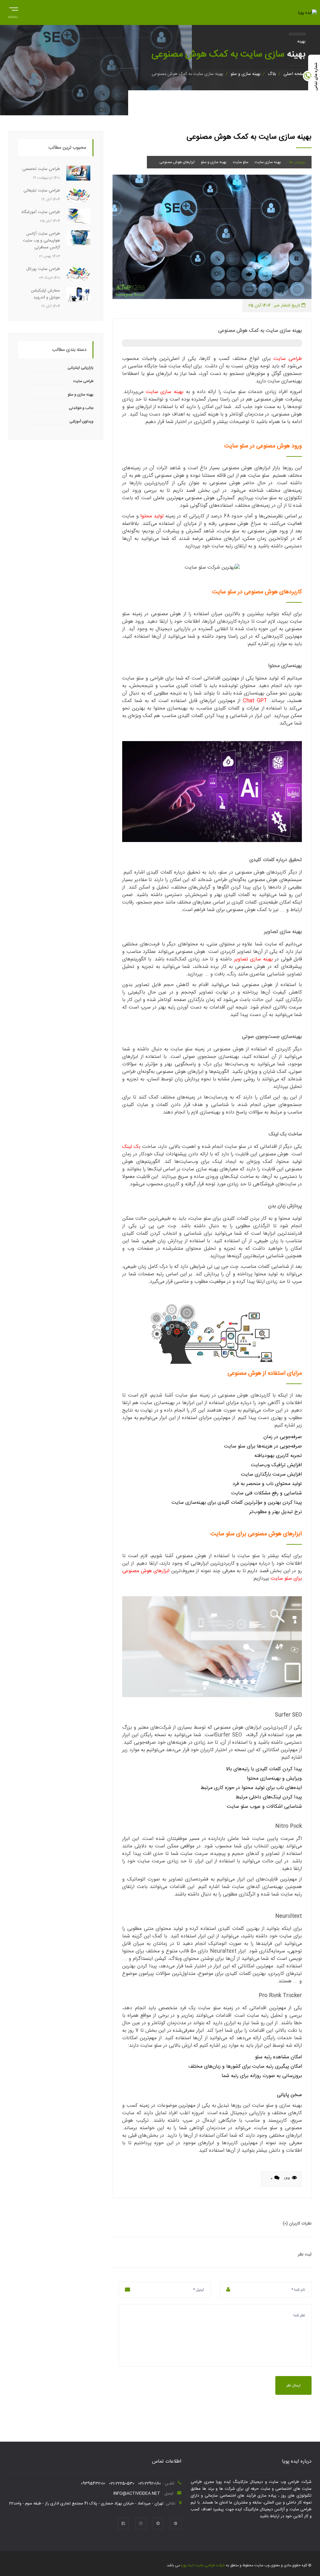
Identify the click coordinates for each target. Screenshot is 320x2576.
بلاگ (272, 74)
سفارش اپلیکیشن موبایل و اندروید (45, 294)
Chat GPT (255, 701)
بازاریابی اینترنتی (80, 368)
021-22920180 (150, 2484)
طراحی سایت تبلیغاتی (42, 191)
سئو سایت (241, 162)
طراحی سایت (288, 359)
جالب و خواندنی (81, 408)
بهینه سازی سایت (268, 162)
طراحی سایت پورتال (43, 269)
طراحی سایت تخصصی (41, 169)
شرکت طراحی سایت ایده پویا (202, 2565)
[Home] (307, 13)
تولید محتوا (152, 516)
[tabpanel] (212, 237)
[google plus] (176, 2524)
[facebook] (123, 2524)
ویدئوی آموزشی (81, 421)
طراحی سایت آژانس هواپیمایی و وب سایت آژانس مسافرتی (41, 241)
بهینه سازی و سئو (245, 74)
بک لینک (131, 1147)
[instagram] (141, 2524)
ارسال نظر (293, 2385)
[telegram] (158, 2524)
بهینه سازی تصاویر (253, 959)
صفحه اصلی (294, 74)
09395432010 (93, 2484)
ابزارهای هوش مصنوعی (177, 162)
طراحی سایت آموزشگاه (41, 212)
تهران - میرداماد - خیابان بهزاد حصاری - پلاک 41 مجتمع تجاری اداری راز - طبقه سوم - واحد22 (86, 2504)
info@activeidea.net (137, 2494)
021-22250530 (122, 2484)
